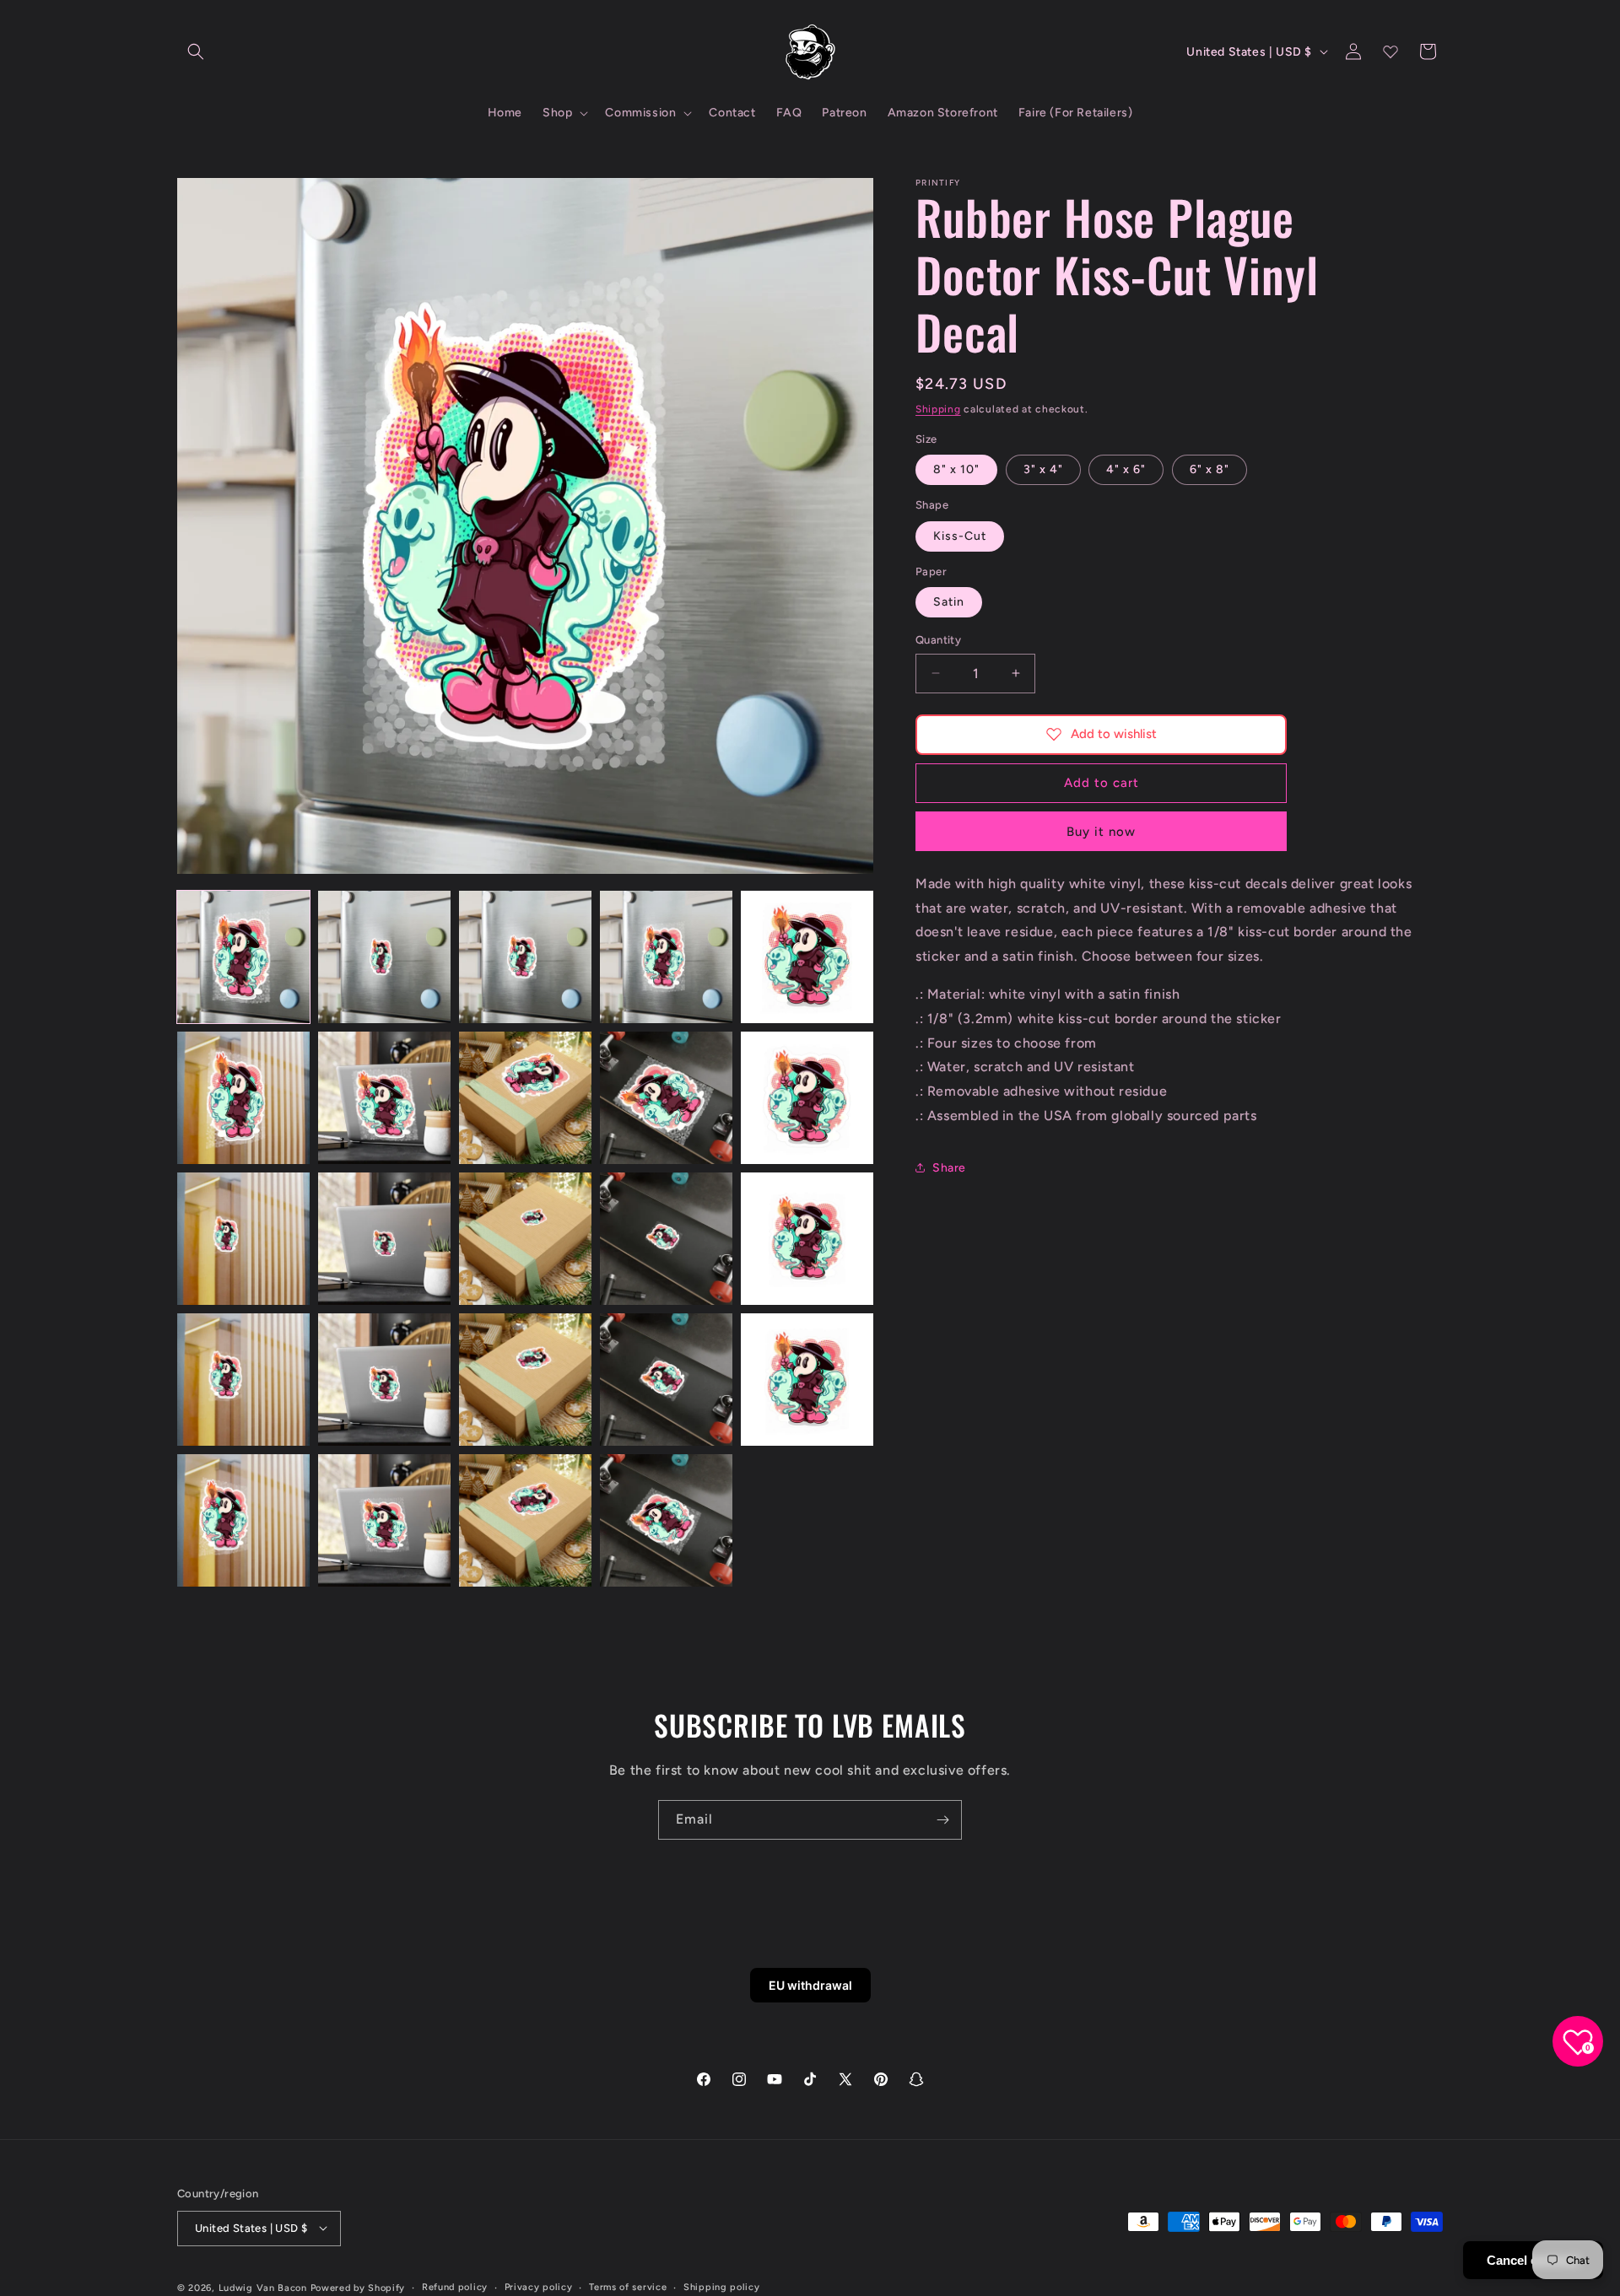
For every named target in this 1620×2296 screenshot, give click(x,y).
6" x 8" (1210, 469)
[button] (196, 51)
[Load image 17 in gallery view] (384, 1380)
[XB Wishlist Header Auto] (1390, 51)
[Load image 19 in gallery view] (666, 1380)
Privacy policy (539, 2286)
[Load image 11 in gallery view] (243, 1239)
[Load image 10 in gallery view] (807, 1098)
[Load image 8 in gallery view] (525, 1098)
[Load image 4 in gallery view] (666, 957)
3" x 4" (1043, 469)
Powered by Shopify (358, 2287)
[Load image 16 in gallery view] (243, 1380)
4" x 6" (1126, 469)
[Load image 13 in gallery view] (525, 1239)
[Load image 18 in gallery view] (525, 1380)
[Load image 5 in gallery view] (807, 957)
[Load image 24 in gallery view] (666, 1520)
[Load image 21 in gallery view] (243, 1520)
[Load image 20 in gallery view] (807, 1380)
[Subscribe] (942, 1820)
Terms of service (628, 2286)
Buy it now (1101, 831)
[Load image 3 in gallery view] (525, 957)
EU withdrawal (810, 1985)
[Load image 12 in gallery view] (384, 1239)
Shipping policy (722, 2286)
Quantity (938, 640)
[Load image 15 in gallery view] (807, 1239)
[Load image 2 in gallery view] (384, 957)
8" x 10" (956, 469)
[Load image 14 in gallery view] (666, 1239)
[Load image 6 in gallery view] (243, 1098)
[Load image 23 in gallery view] (525, 1520)
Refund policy (455, 2286)
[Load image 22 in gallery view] (384, 1520)
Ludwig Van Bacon (263, 2287)
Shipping (938, 409)
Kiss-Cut (960, 535)
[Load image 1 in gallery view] (243, 957)
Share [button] (949, 1167)
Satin (949, 602)
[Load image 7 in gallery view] (384, 1098)
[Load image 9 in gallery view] (666, 1098)
